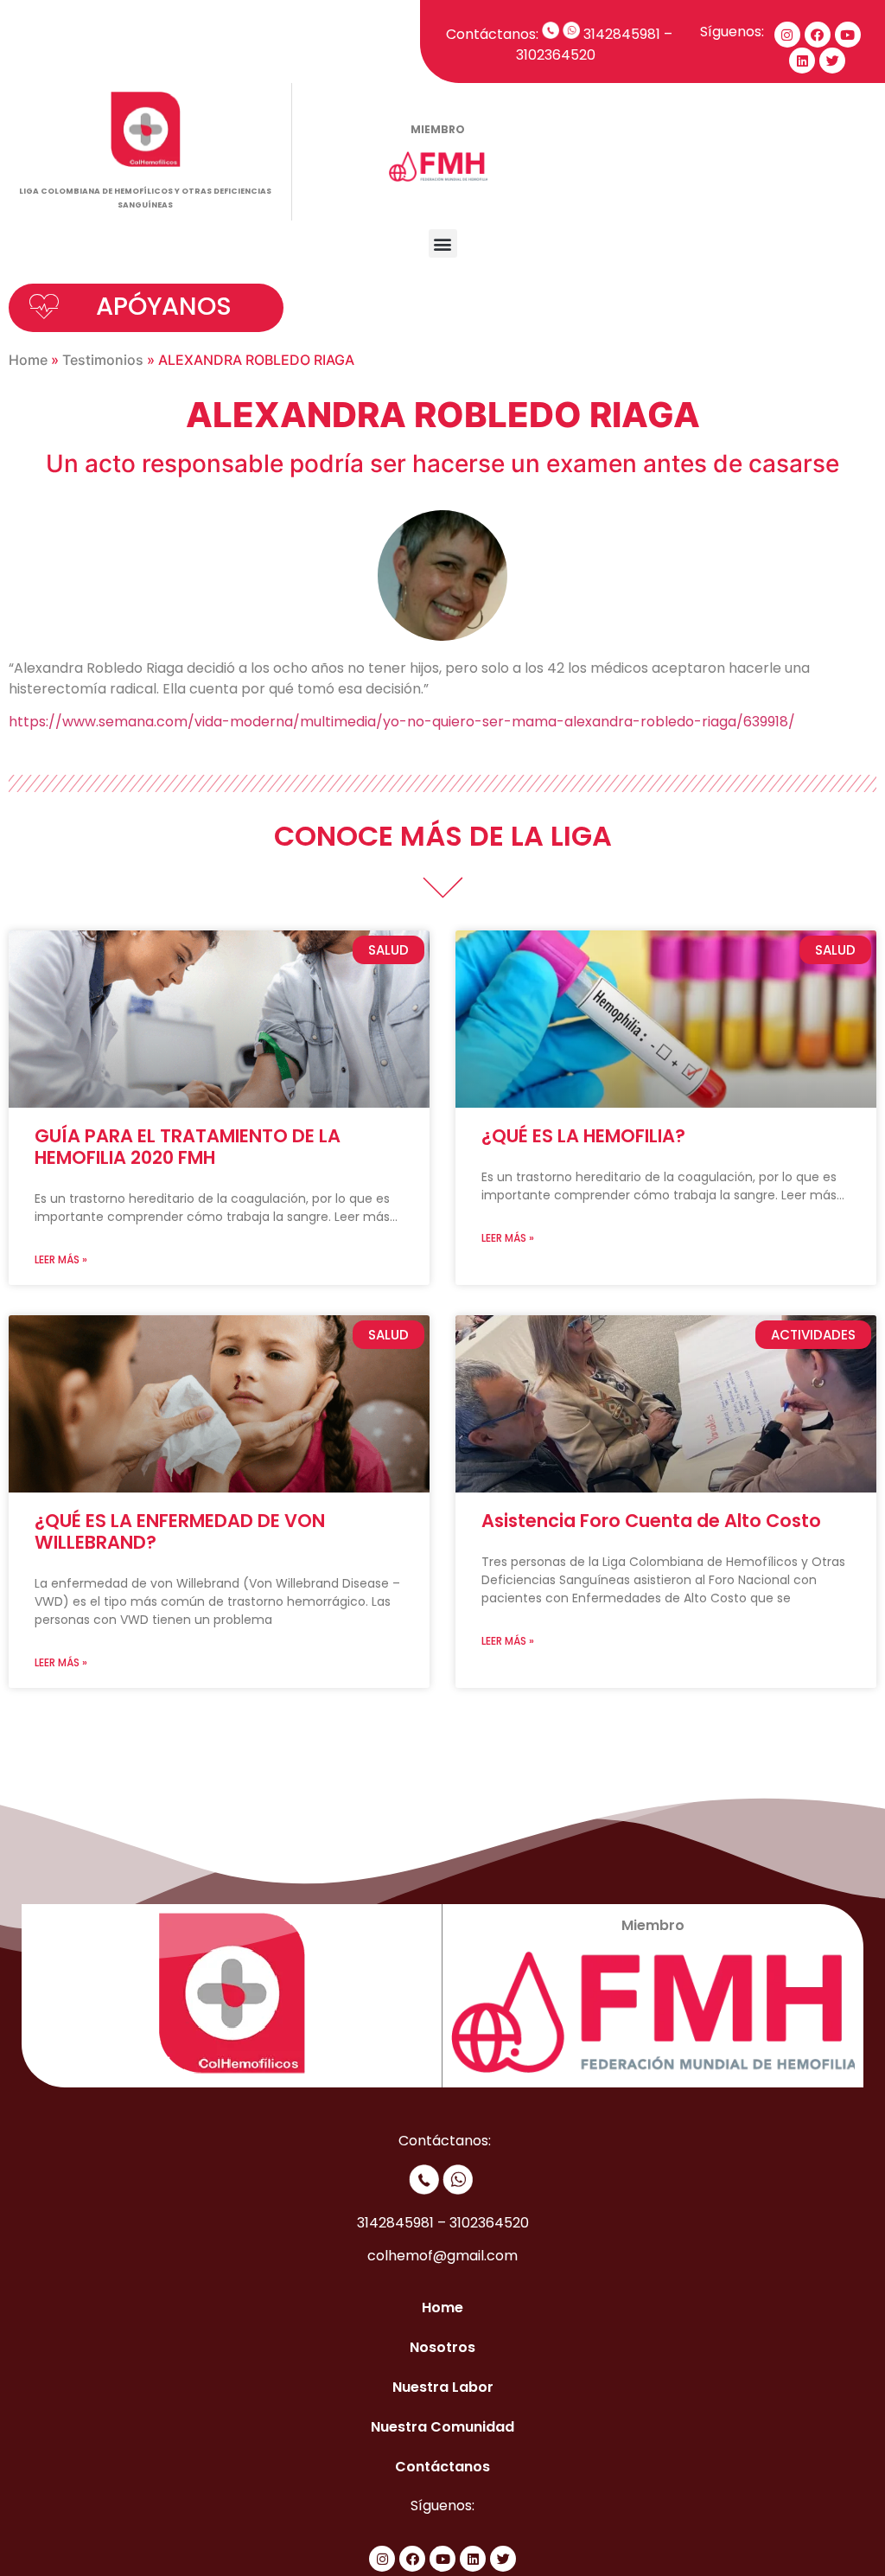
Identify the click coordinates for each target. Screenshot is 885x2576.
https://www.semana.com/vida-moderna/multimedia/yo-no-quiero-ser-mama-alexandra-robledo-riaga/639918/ (402, 722)
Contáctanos (442, 2467)
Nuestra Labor (443, 2387)
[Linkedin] (802, 61)
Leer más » (61, 1259)
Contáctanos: (492, 34)
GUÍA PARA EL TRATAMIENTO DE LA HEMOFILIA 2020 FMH (188, 1147)
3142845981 (622, 34)
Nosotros (442, 2347)
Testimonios (103, 360)
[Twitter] (832, 61)
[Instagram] (787, 35)
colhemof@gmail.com (442, 2256)
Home (28, 360)
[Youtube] (848, 35)
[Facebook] (818, 35)
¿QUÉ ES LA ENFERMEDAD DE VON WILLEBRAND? (180, 1531)
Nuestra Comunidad (442, 2427)
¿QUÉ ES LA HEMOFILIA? (583, 1136)
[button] (443, 243)
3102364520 (559, 55)
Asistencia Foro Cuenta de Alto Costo (651, 1521)
